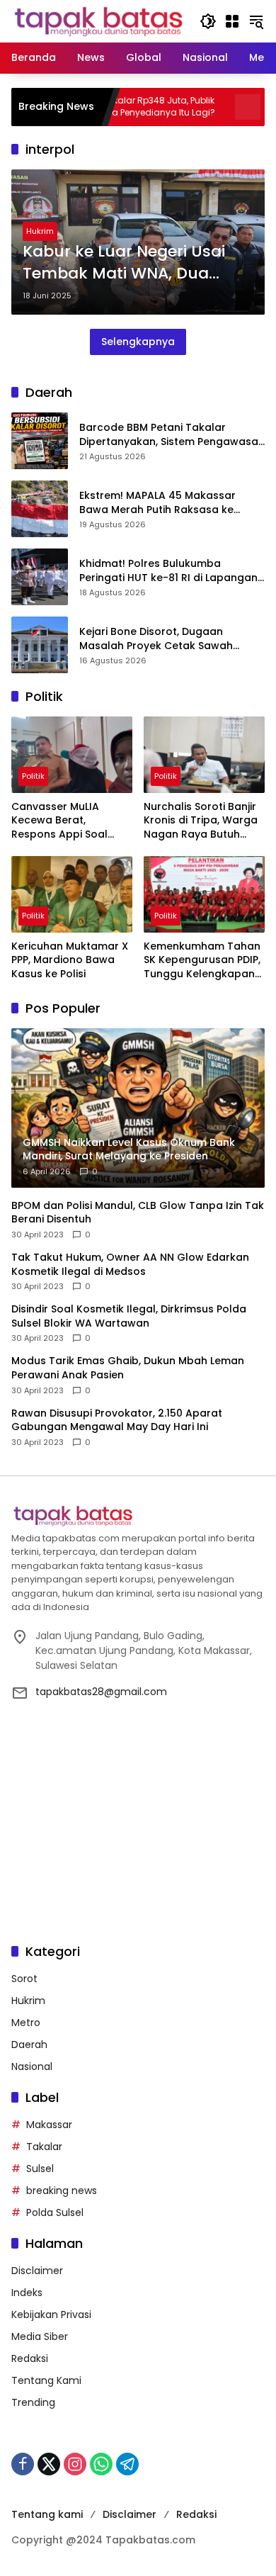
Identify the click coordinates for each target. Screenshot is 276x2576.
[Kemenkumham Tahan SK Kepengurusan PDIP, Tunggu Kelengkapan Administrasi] (204, 894)
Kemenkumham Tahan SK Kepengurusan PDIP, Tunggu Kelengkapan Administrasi (202, 961)
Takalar (44, 2147)
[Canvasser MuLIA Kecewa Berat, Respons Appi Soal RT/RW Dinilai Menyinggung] (72, 754)
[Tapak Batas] (98, 21)
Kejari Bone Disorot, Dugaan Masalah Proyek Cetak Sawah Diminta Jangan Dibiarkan (156, 639)
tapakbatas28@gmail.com (101, 1692)
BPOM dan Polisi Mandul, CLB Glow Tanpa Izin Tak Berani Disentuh (138, 1213)
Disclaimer (37, 2271)
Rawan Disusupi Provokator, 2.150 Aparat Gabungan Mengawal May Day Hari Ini (117, 1421)
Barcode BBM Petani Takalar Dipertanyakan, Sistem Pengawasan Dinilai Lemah (172, 435)
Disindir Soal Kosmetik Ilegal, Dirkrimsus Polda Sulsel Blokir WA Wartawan (129, 1316)
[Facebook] (23, 2464)
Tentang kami (47, 2514)
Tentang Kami (46, 2380)
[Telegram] (127, 2464)
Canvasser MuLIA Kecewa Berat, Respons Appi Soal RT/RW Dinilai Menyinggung (59, 821)
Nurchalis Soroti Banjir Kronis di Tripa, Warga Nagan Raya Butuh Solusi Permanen (201, 821)
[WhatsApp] (101, 2464)
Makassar (49, 2125)
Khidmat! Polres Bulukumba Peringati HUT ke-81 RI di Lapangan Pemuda (168, 571)
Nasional (32, 2066)
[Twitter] (49, 2464)
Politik (33, 776)
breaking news (62, 2190)
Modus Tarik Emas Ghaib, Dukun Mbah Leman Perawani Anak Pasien (128, 1368)
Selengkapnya (138, 342)
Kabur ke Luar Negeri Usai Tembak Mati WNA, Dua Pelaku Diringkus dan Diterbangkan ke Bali (124, 263)
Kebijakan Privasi (51, 2315)
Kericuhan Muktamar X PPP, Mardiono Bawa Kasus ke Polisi (70, 960)
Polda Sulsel (55, 2212)
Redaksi (30, 2358)
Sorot (24, 1979)
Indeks (27, 2293)
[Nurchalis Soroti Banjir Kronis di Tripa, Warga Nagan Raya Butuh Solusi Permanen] (204, 754)
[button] (208, 21)
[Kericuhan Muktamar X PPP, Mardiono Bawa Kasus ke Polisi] (72, 894)
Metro (26, 2023)
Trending (33, 2402)
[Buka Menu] (232, 21)
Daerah (29, 2045)
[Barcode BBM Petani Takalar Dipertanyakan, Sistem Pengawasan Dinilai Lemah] (40, 441)
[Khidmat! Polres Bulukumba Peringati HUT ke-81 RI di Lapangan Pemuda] (40, 577)
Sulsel (40, 2169)
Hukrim (40, 231)
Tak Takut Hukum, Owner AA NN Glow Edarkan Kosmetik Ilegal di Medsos (130, 1265)
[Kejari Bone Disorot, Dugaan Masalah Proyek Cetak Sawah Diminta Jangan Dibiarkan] (40, 645)
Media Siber (40, 2336)
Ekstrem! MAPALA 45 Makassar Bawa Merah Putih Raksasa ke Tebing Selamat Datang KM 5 (157, 503)
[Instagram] (75, 2464)
